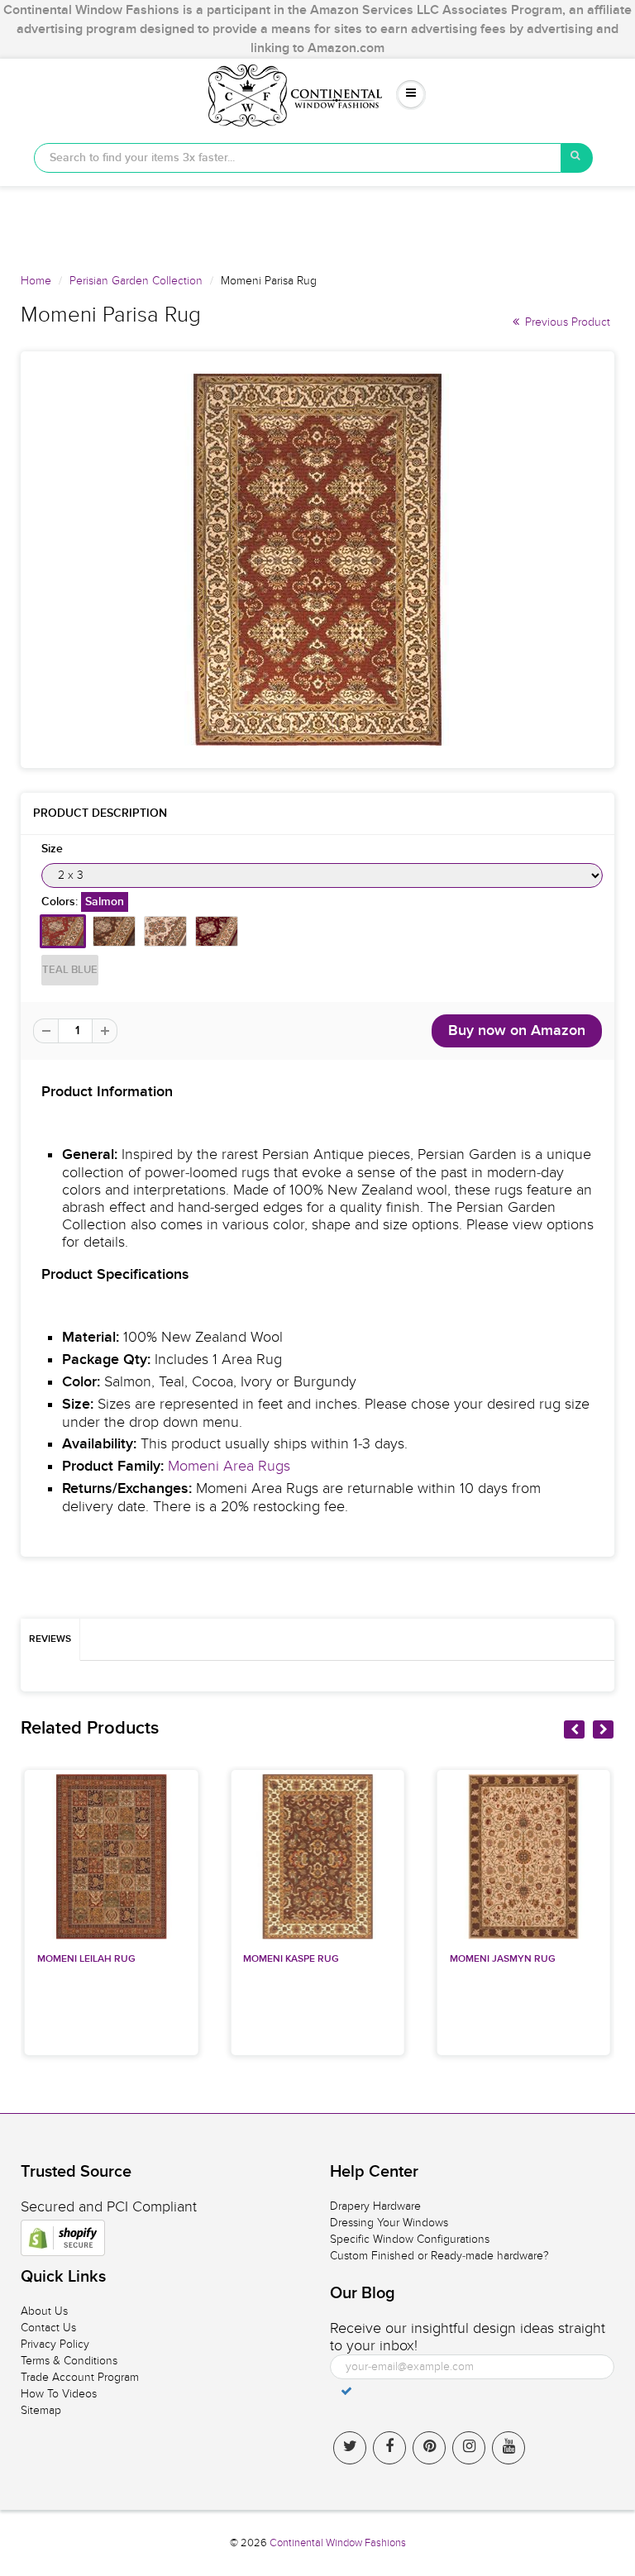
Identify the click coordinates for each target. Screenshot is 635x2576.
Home (36, 281)
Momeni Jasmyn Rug (503, 1959)
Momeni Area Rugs (229, 1466)
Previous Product (566, 322)
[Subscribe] (346, 2391)
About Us (44, 2311)
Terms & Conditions (69, 2361)
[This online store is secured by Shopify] (63, 2238)
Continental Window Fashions (338, 2543)
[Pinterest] (429, 2448)
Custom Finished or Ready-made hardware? (439, 2256)
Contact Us (48, 2328)
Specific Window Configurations (410, 2239)
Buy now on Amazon (517, 1031)
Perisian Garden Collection (136, 281)
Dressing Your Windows (389, 2223)
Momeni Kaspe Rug (291, 1959)
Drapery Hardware (375, 2206)
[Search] (577, 158)
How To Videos (59, 2394)
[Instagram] (469, 2448)
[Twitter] (350, 2448)
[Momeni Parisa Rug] (317, 560)
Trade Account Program (80, 2377)
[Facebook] (389, 2448)
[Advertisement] (317, 223)
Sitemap (41, 2410)
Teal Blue (70, 970)
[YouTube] (508, 2448)
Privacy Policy (55, 2344)
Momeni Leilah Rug (86, 1959)
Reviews (50, 1639)
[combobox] (298, 158)
